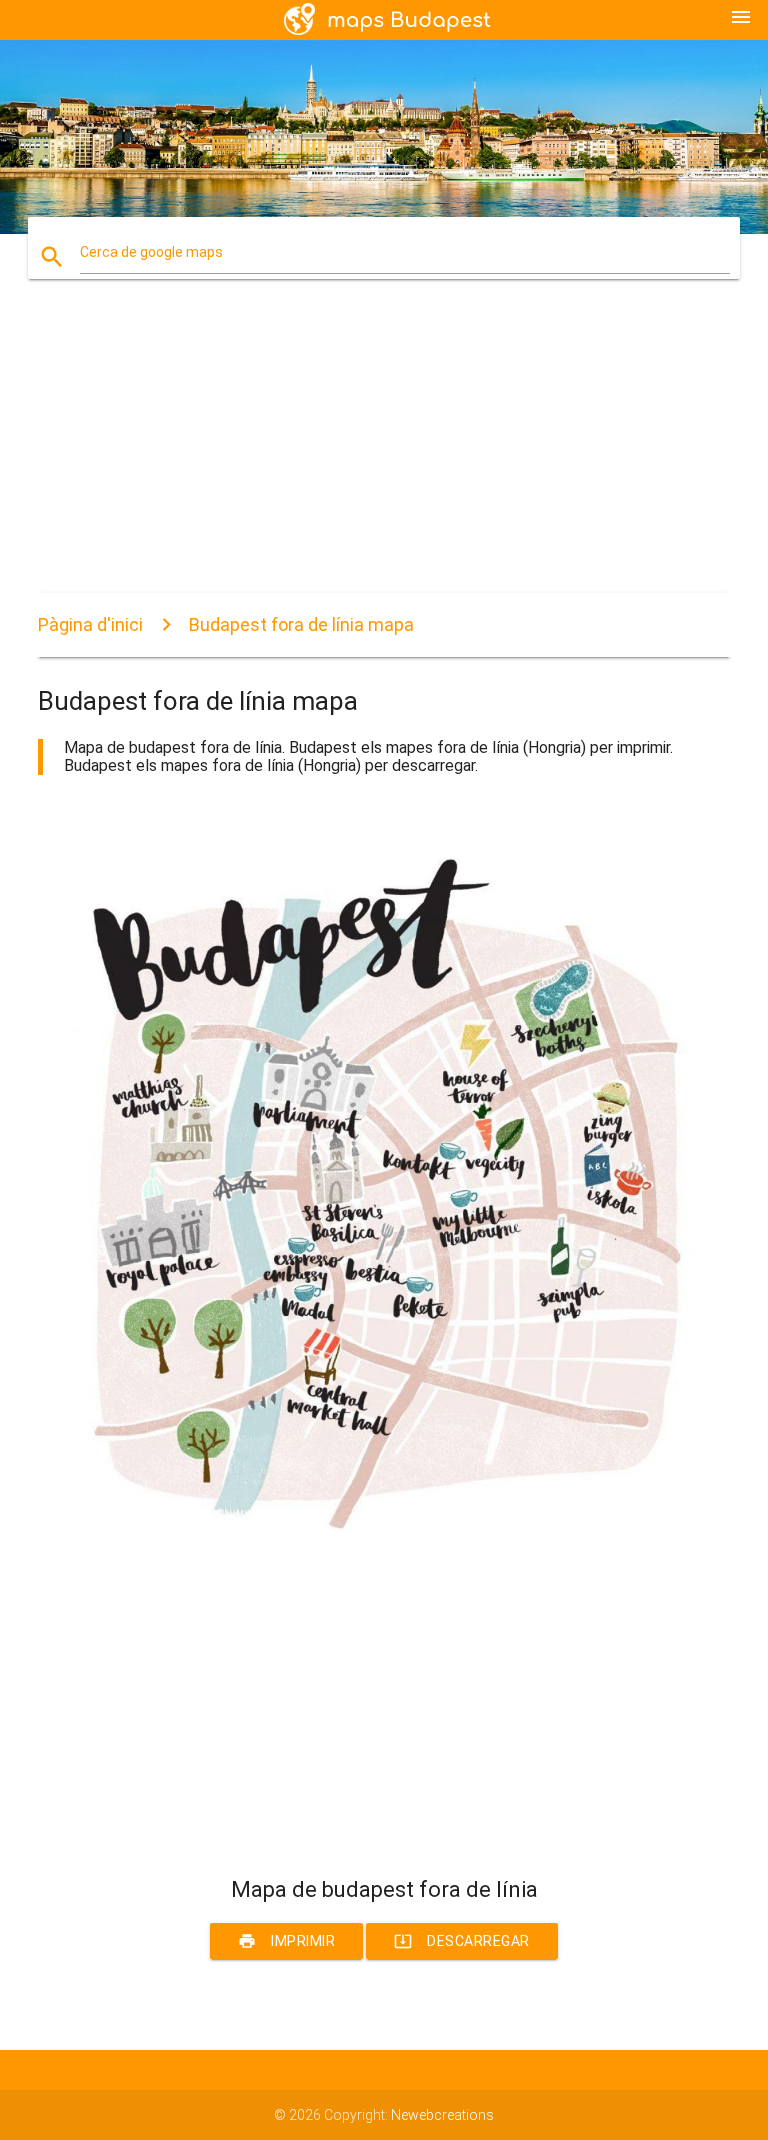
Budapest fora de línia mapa (301, 624)
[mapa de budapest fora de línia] (383, 1563)
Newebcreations (442, 2115)
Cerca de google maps (151, 252)
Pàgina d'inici (90, 624)
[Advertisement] (383, 453)
